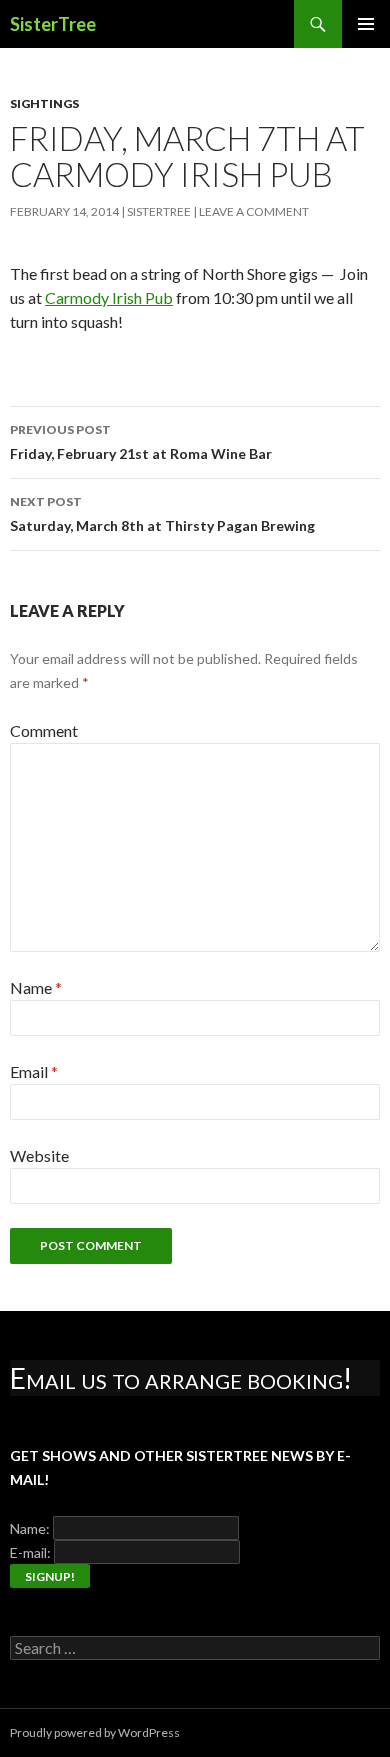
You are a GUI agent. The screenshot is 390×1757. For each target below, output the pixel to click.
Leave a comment (254, 211)
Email (34, 1071)
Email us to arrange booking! (181, 1378)
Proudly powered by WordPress (95, 1732)
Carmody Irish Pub (109, 297)
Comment (44, 730)
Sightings (44, 103)
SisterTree (53, 24)
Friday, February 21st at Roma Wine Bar (141, 442)
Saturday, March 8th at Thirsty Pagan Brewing (162, 514)
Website (39, 1155)
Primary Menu (366, 24)
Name (36, 987)
